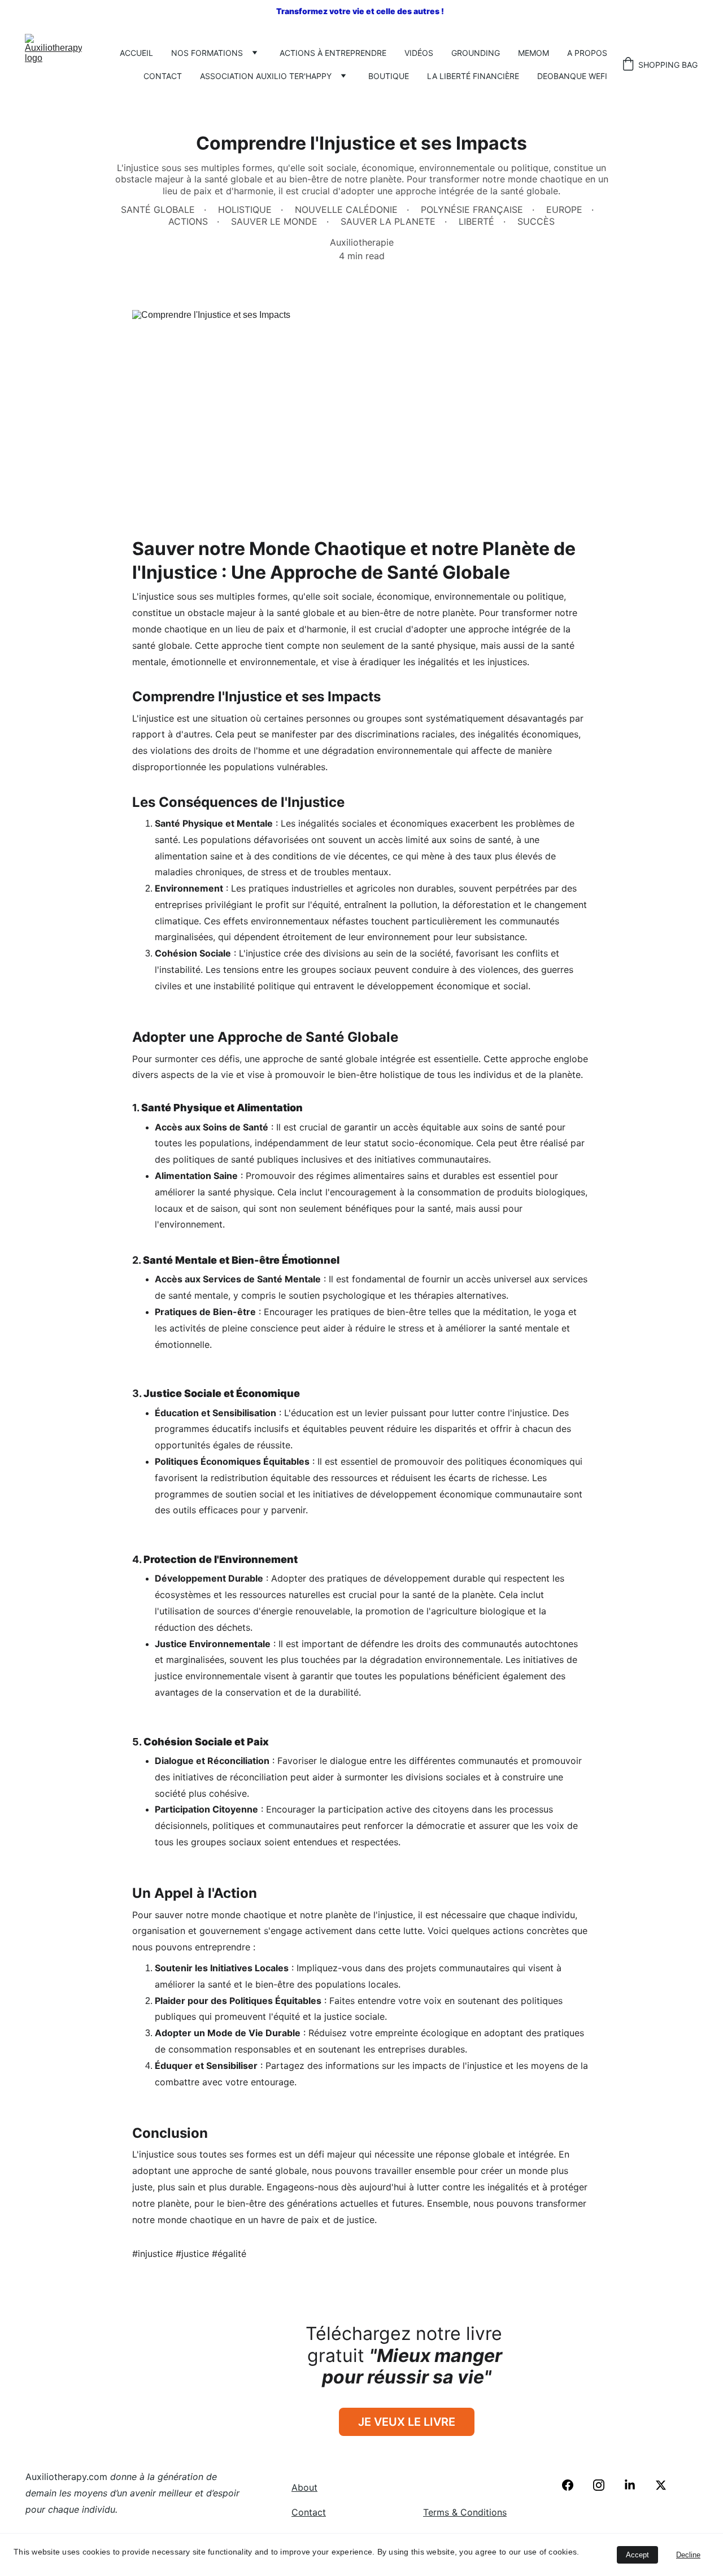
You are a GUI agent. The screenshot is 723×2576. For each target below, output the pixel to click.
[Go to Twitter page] (661, 2485)
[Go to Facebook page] (573, 2485)
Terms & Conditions (465, 2512)
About (304, 2487)
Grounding (476, 53)
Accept (637, 2555)
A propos (587, 53)
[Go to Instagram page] (604, 2485)
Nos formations (207, 53)
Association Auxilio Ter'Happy (266, 76)
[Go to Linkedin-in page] (635, 2485)
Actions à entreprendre (333, 53)
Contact (163, 76)
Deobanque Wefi (572, 76)
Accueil (136, 53)
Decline (688, 2555)
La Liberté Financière (473, 76)
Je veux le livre (407, 2422)
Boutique (389, 76)
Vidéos (419, 53)
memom (533, 53)
